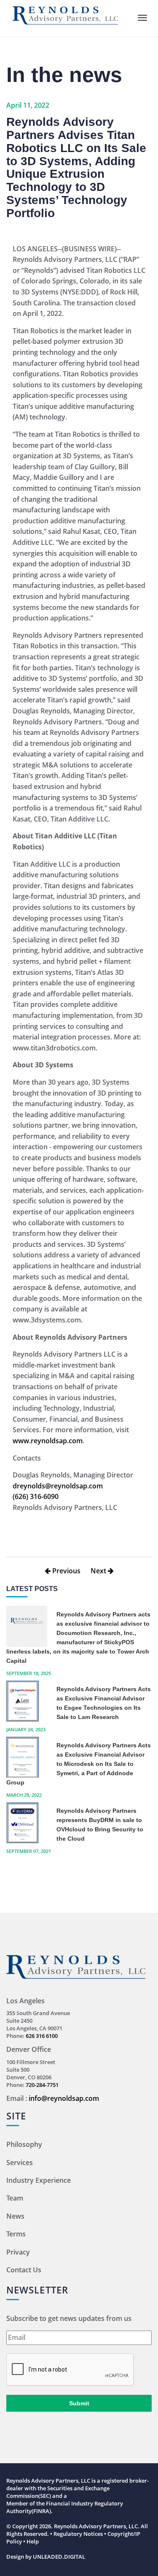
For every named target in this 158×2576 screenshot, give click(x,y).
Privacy (18, 2252)
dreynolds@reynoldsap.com (58, 1486)
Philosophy (24, 2144)
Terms (16, 2234)
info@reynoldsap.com (64, 2098)
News (15, 2216)
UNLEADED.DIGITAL (59, 2557)
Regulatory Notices (78, 2534)
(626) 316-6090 (36, 1496)
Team (15, 2198)
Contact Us (24, 2270)
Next (99, 1571)
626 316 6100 (42, 2036)
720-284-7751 (42, 2085)
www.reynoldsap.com (48, 1441)
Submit (79, 2403)
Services (20, 2163)
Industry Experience (39, 2180)
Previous (66, 1571)
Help (33, 2541)
